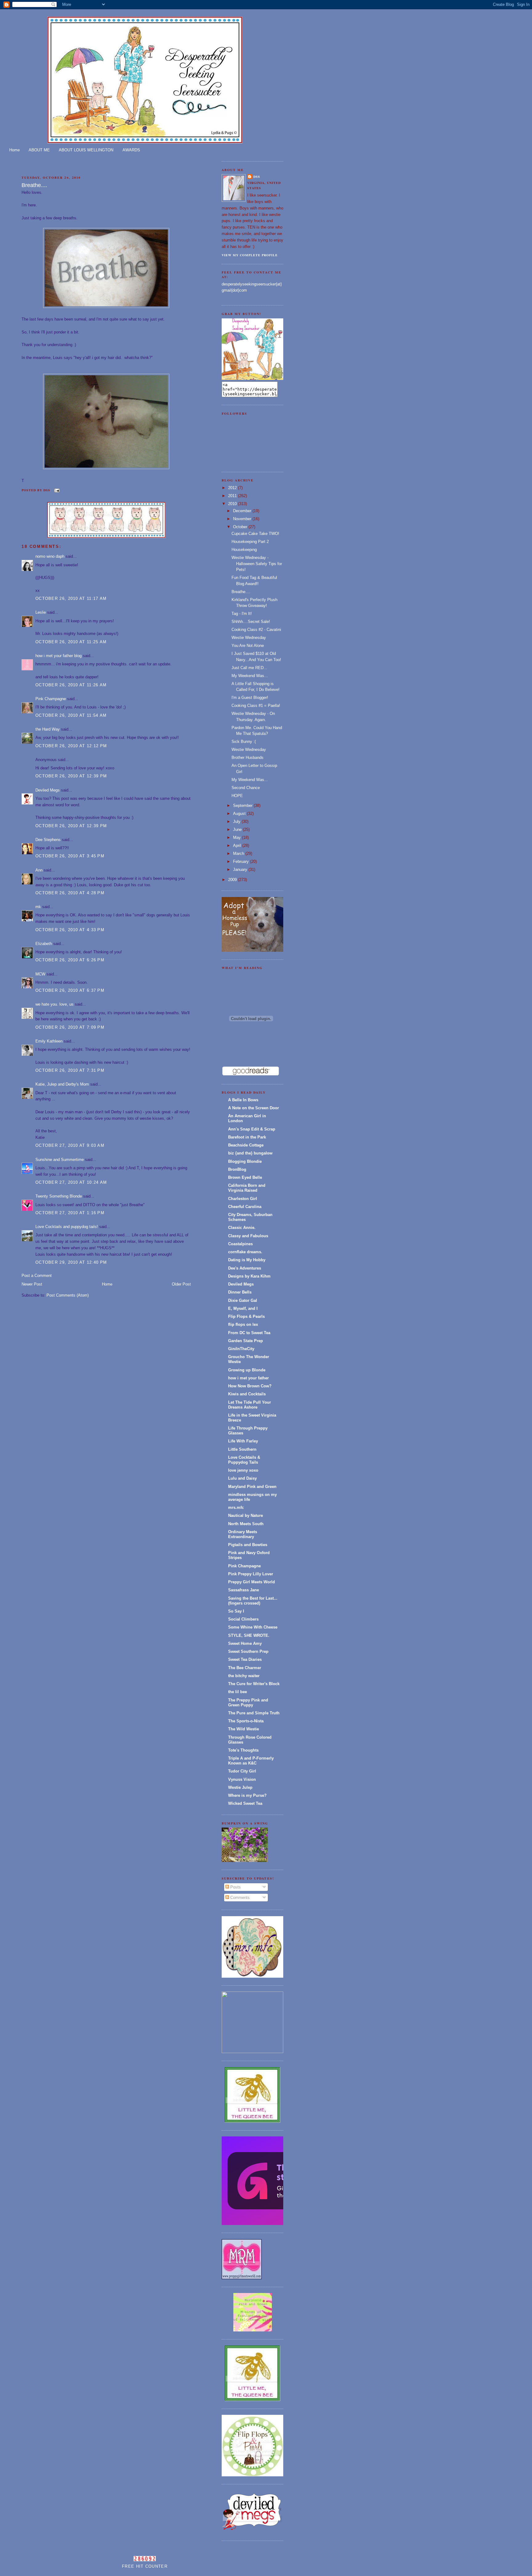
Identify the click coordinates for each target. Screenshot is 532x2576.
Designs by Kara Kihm (249, 1276)
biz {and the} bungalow (250, 1153)
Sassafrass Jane (244, 1590)
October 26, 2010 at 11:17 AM (71, 598)
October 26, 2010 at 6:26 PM (70, 960)
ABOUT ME (39, 150)
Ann (39, 870)
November (243, 519)
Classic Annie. (242, 1228)
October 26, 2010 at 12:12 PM (71, 746)
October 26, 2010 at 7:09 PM (70, 1027)
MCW (40, 974)
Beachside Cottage (246, 1145)
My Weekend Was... (250, 676)
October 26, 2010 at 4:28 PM (70, 893)
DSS (257, 177)
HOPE (237, 796)
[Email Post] (56, 490)
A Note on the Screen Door (254, 1108)
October (241, 527)
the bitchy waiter (244, 1676)
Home (14, 150)
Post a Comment (37, 1276)
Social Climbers (243, 1619)
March (239, 853)
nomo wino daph (50, 556)
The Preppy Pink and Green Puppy (248, 1703)
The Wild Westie (244, 1729)
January (241, 869)
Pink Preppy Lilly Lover (251, 1574)
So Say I (236, 1611)
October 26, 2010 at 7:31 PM (70, 1070)
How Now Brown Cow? (250, 1386)
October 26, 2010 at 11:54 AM (71, 715)
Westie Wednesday (249, 638)
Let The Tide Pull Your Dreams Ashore (250, 1405)
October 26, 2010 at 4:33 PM (70, 930)
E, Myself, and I (243, 1308)
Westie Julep (240, 1787)
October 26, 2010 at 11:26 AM (71, 685)
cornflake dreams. (245, 1252)
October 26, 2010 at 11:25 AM (71, 642)
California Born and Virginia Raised (247, 1188)
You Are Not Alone (248, 646)
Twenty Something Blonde (59, 1196)
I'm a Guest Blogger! (250, 698)
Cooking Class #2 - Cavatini (256, 630)
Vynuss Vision (242, 1779)
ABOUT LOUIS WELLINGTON (86, 150)
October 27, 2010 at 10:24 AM (71, 1182)
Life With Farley (243, 1441)
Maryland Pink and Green (252, 1487)
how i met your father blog (58, 656)
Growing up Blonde (247, 1370)
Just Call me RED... (249, 668)
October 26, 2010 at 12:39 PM (71, 776)
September (243, 805)
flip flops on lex (243, 1324)
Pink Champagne (51, 699)
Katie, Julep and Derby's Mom (62, 1084)
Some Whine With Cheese (253, 1627)
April (238, 845)
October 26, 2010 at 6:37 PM (70, 990)
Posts (235, 1887)
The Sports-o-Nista (246, 1721)
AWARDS (131, 150)
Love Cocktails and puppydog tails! (67, 1227)
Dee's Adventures (245, 1268)
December (243, 511)
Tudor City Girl (242, 1771)
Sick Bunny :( (244, 742)
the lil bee (238, 1692)
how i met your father (248, 1378)
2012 (233, 488)
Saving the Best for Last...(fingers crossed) (253, 1601)
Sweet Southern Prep (248, 1651)
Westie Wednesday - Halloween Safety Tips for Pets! (257, 564)
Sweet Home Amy (245, 1643)
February (242, 861)
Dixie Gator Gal (243, 1300)
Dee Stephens (48, 840)
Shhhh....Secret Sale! (251, 622)
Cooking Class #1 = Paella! (256, 706)
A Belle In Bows (243, 1100)
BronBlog (237, 1169)
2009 (233, 880)
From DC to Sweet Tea (249, 1333)
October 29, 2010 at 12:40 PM (71, 1262)
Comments (239, 1898)
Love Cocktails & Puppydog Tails (244, 1460)
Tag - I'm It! (242, 614)
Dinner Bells (240, 1292)
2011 (233, 496)
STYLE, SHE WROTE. (249, 1635)
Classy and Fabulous (248, 1236)
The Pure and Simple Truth (254, 1713)
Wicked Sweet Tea (245, 1803)
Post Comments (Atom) (68, 1295)
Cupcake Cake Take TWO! (255, 534)
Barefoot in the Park (247, 1137)
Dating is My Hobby (247, 1260)
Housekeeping (244, 550)
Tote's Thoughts (243, 1750)
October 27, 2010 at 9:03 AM (70, 1145)
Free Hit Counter (145, 2566)
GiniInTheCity (241, 1349)
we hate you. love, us (54, 1004)
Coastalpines (240, 1244)
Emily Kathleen (49, 1041)
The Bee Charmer (245, 1668)
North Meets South (246, 1524)
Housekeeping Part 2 (250, 542)
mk (38, 907)
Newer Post (32, 1284)
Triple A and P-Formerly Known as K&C (251, 1761)
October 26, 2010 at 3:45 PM (70, 856)
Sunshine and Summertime (60, 1160)
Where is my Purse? (247, 1795)
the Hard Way (48, 729)
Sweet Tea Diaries (245, 1659)
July (237, 821)
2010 (233, 504)
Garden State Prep (246, 1341)
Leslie (41, 612)
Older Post (181, 1284)
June (238, 829)
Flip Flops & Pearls (246, 1316)
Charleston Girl (243, 1199)
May (238, 837)
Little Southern (242, 1449)
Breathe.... (34, 185)
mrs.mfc (236, 1507)
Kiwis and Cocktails (247, 1394)
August (240, 813)
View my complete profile (250, 255)
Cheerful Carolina (245, 1207)
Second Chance (246, 788)
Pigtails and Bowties (248, 1545)
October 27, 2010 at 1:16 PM (70, 1213)
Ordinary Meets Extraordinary (243, 1534)
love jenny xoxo (243, 1470)
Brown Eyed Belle (245, 1177)
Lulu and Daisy (242, 1478)
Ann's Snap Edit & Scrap (252, 1129)
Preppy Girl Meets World (252, 1582)
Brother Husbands (248, 758)
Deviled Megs (48, 790)
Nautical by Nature (246, 1515)
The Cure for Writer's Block (254, 1684)
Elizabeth (44, 944)
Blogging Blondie (245, 1161)
